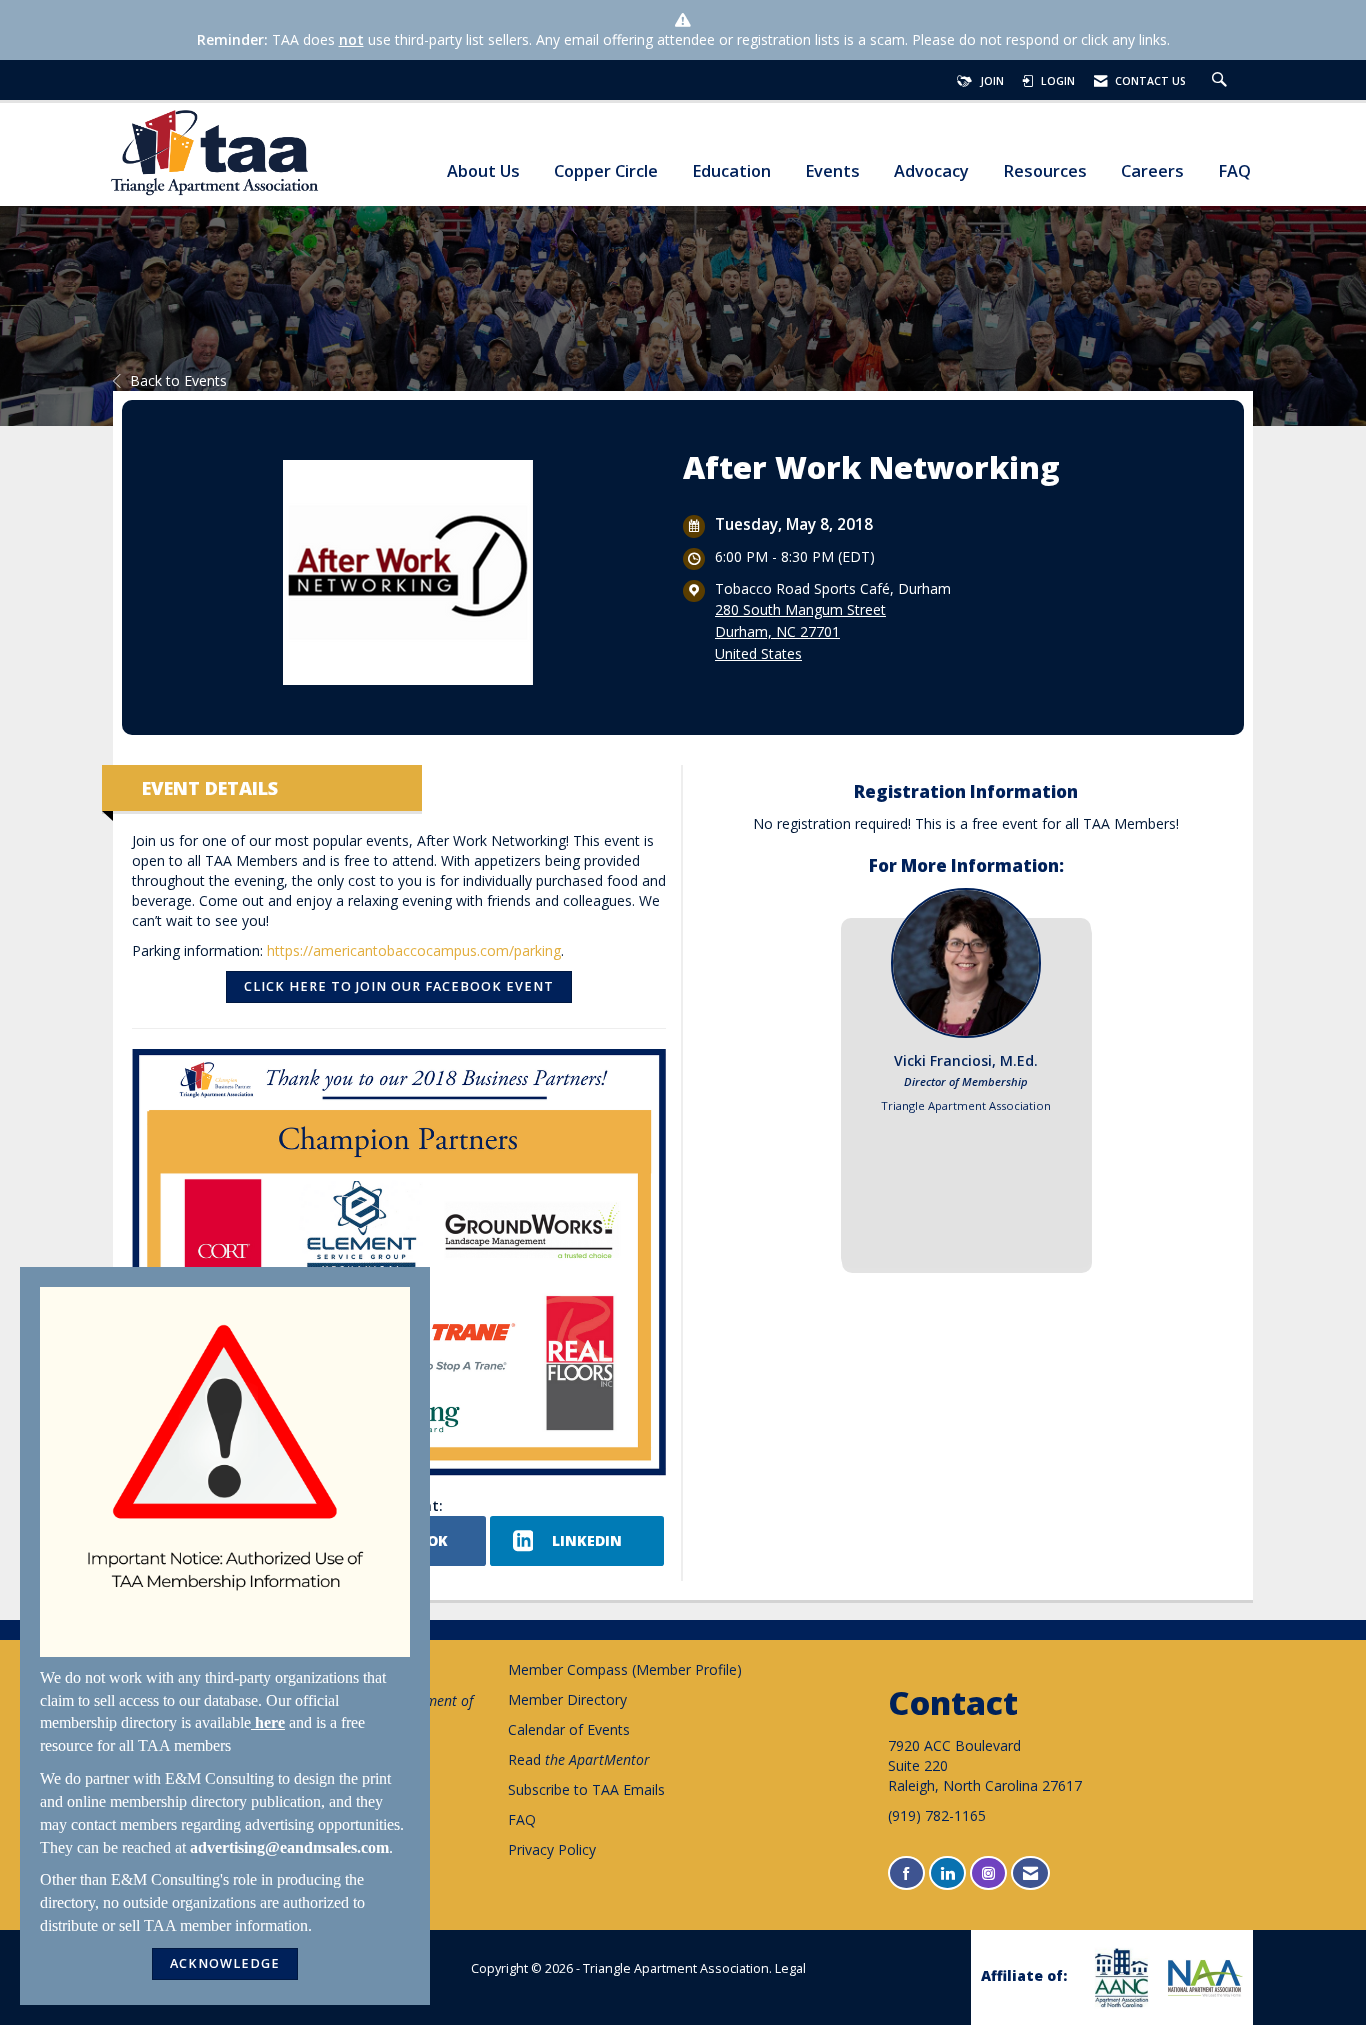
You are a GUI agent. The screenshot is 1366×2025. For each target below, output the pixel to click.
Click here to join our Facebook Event (399, 986)
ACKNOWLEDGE (225, 1963)
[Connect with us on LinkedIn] (947, 1873)
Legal (790, 1968)
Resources (1045, 171)
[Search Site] (1222, 81)
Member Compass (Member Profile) (625, 1669)
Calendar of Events (569, 1729)
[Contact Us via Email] (1030, 1873)
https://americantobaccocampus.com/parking (414, 950)
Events (832, 171)
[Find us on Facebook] (906, 1873)
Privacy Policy (552, 1849)
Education (731, 171)
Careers (1152, 171)
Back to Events (178, 380)
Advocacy (931, 171)
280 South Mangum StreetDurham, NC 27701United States (800, 631)
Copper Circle (606, 171)
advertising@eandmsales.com (289, 1847)
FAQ (1234, 171)
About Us (483, 171)
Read (579, 1759)
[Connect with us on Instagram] (988, 1873)
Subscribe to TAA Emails (586, 1789)
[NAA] (1203, 1978)
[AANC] (1119, 1977)
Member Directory (567, 1699)
